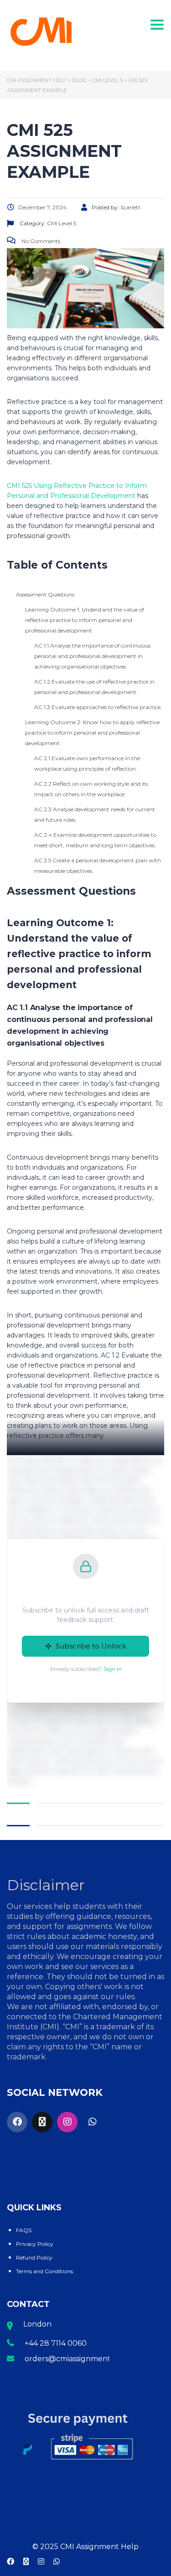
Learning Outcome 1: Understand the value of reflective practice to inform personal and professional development (85, 620)
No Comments (40, 241)
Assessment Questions (45, 594)
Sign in (113, 1669)
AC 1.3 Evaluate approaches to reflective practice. (98, 707)
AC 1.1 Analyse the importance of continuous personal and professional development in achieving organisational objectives (92, 656)
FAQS (24, 2230)
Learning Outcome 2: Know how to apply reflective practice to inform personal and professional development (92, 733)
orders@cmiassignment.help (77, 2359)
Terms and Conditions (44, 2271)
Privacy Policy (35, 2244)
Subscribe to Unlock (91, 1646)
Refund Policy (34, 2257)
